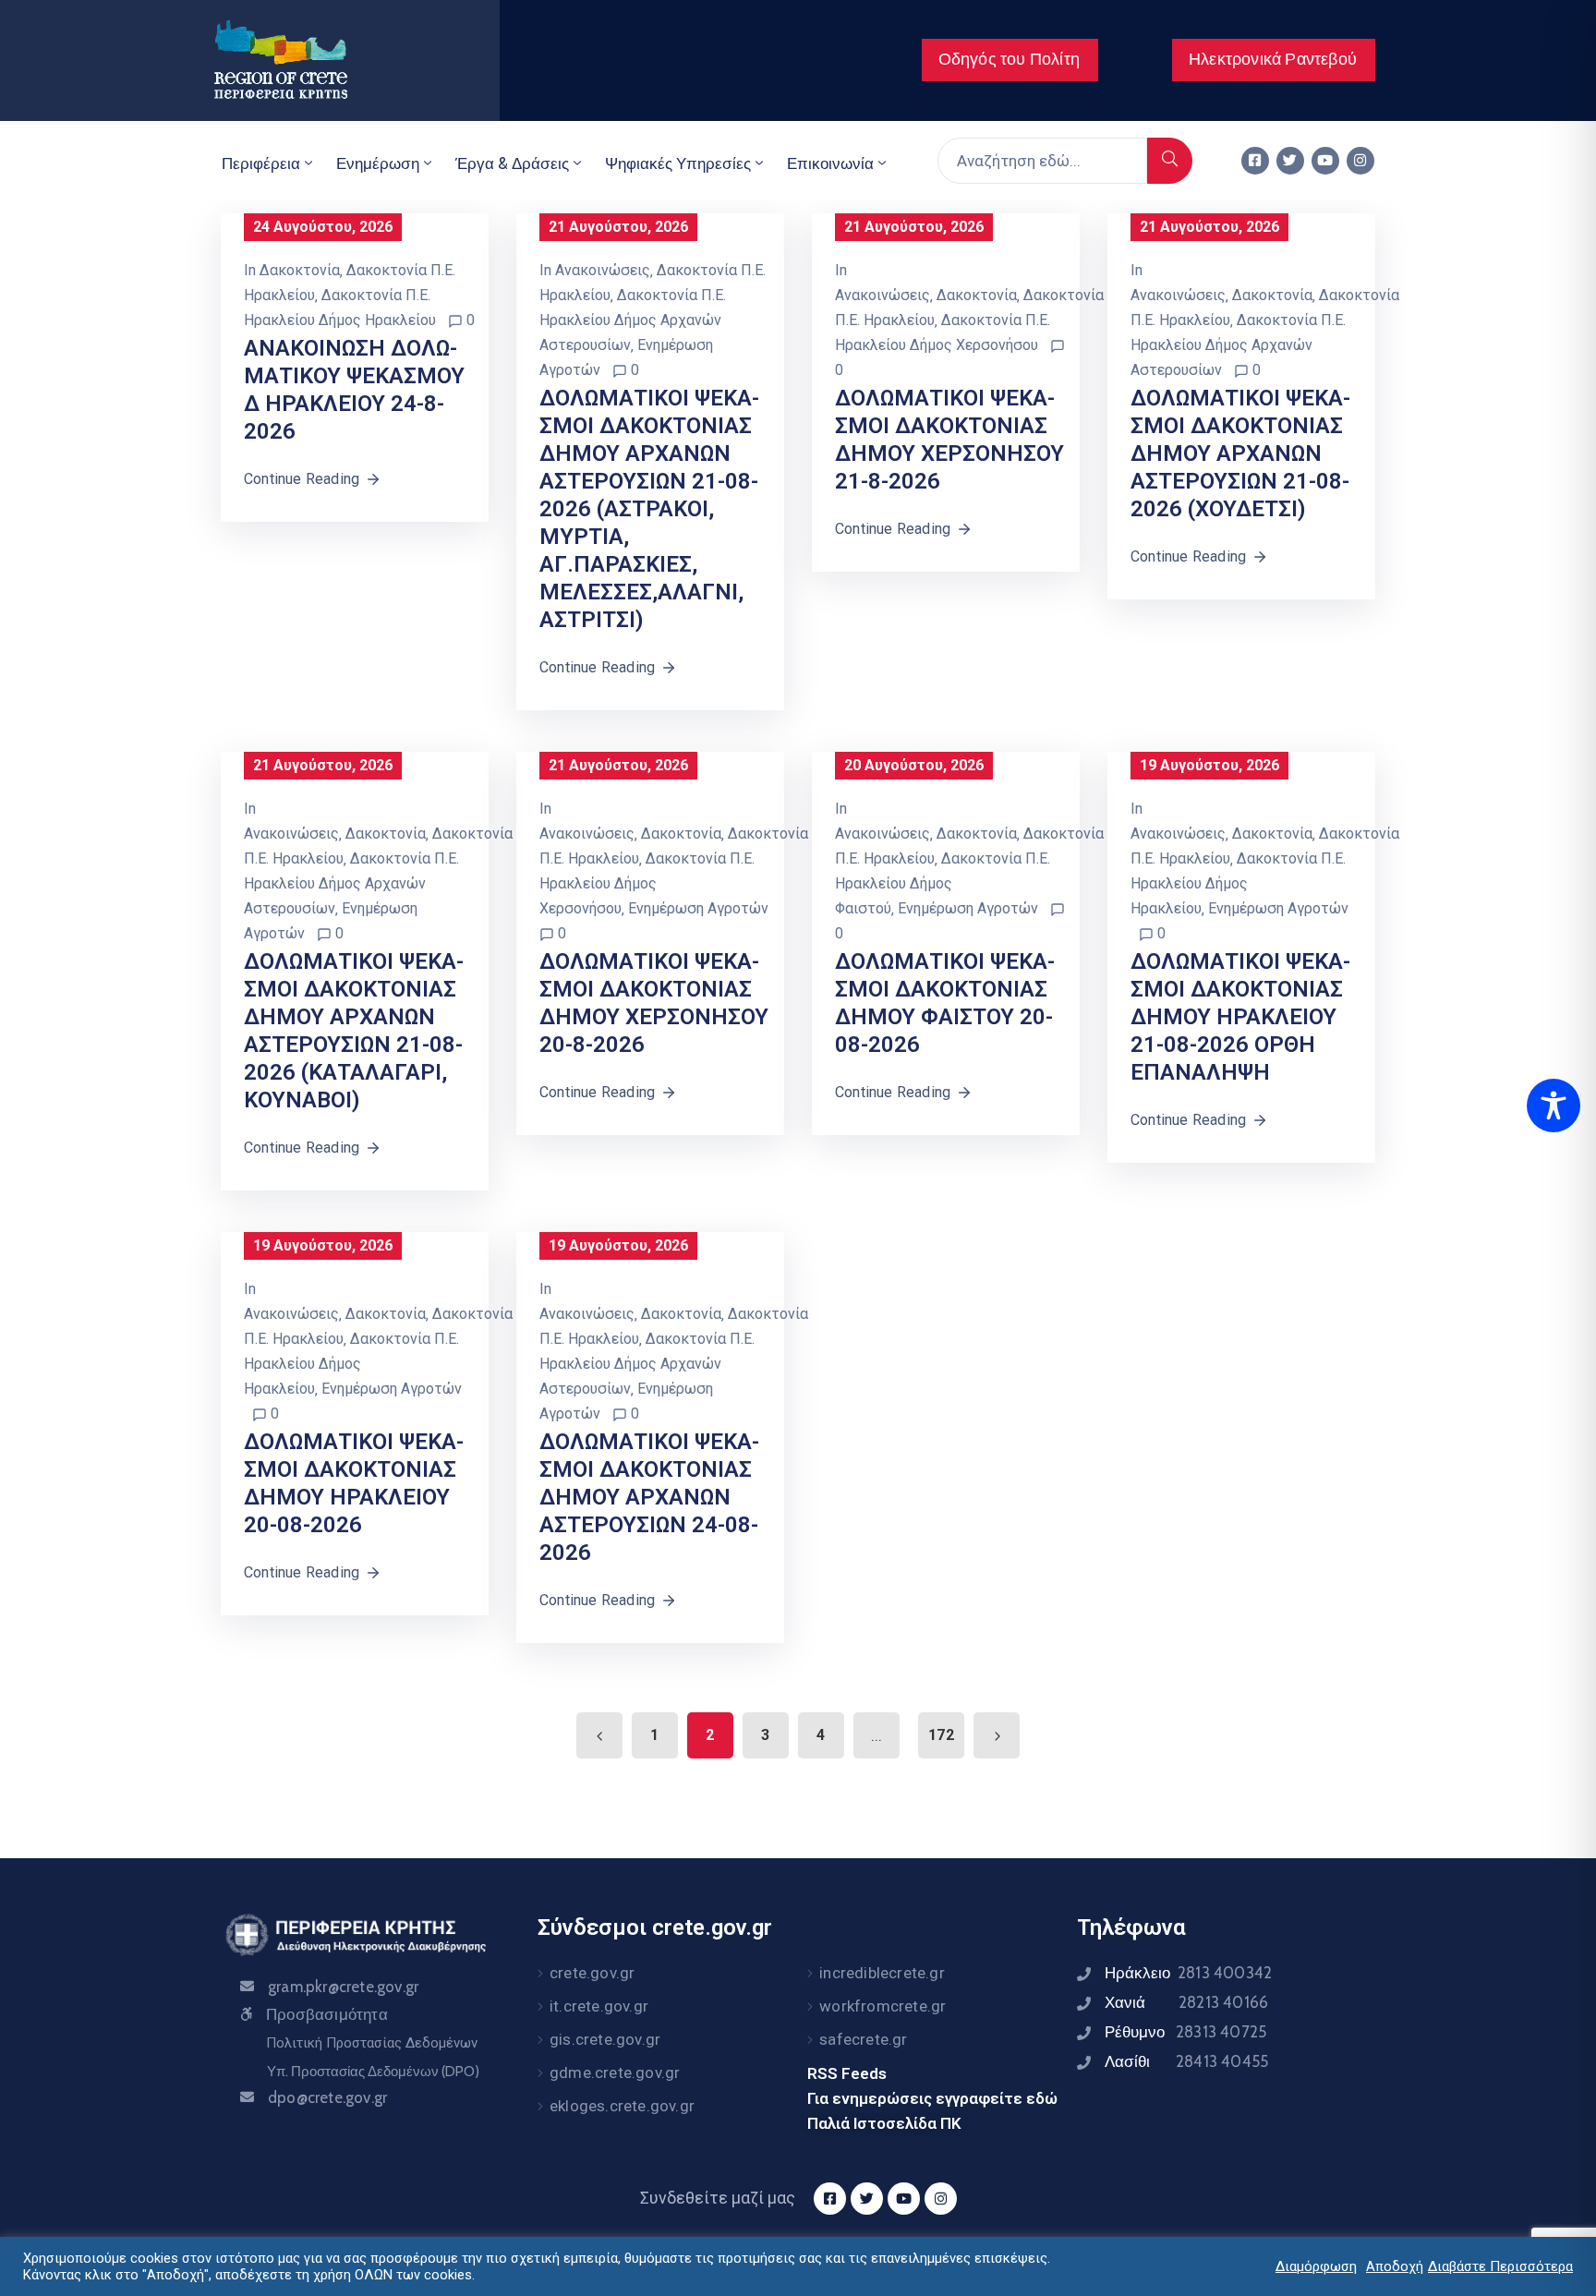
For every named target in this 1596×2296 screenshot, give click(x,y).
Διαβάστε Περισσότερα (1500, 2266)
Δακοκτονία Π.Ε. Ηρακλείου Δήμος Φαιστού (943, 883)
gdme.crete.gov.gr (615, 2072)
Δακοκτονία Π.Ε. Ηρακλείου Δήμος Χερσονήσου (647, 883)
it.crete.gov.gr (599, 2006)
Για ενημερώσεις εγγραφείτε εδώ (932, 2098)
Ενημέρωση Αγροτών (698, 908)
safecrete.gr (863, 2039)
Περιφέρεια (261, 163)
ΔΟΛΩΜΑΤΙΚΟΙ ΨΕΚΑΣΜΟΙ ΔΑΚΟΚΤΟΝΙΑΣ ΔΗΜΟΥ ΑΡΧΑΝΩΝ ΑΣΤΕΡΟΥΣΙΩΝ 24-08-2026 (649, 1497)
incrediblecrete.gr (882, 1973)
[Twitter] (1290, 161)
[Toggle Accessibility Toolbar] (1554, 1106)
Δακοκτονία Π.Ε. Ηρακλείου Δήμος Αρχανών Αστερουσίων (633, 320)
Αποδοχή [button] (1395, 2266)
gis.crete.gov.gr (605, 2039)
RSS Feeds (847, 2073)
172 (941, 1735)
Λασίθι (1186, 2061)
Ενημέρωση (378, 163)
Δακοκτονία (300, 270)
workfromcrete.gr (883, 2006)
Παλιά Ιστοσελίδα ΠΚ (884, 2123)
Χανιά (1186, 2002)
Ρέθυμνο (1185, 2032)
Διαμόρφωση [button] (1316, 2266)
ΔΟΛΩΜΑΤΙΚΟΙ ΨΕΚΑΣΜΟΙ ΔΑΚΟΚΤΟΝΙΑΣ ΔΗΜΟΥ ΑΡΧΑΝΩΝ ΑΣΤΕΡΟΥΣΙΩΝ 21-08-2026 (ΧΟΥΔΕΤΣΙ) (1240, 453)
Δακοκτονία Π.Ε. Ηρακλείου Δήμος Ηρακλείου (1238, 883)
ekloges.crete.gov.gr (622, 2106)
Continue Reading (302, 479)
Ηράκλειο (1188, 1973)
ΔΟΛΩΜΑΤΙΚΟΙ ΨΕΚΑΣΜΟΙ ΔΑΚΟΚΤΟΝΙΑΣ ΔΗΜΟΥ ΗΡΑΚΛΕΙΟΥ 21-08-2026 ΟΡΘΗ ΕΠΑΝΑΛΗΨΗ (1240, 1017)
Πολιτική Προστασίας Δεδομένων (372, 2043)
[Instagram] (1360, 161)
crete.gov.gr (592, 1973)
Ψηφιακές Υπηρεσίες (678, 163)
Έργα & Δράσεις (512, 163)
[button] (1010, 60)
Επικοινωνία (830, 163)
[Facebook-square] (1255, 161)
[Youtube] (1325, 161)
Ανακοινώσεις (603, 270)
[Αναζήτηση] (1170, 161)
